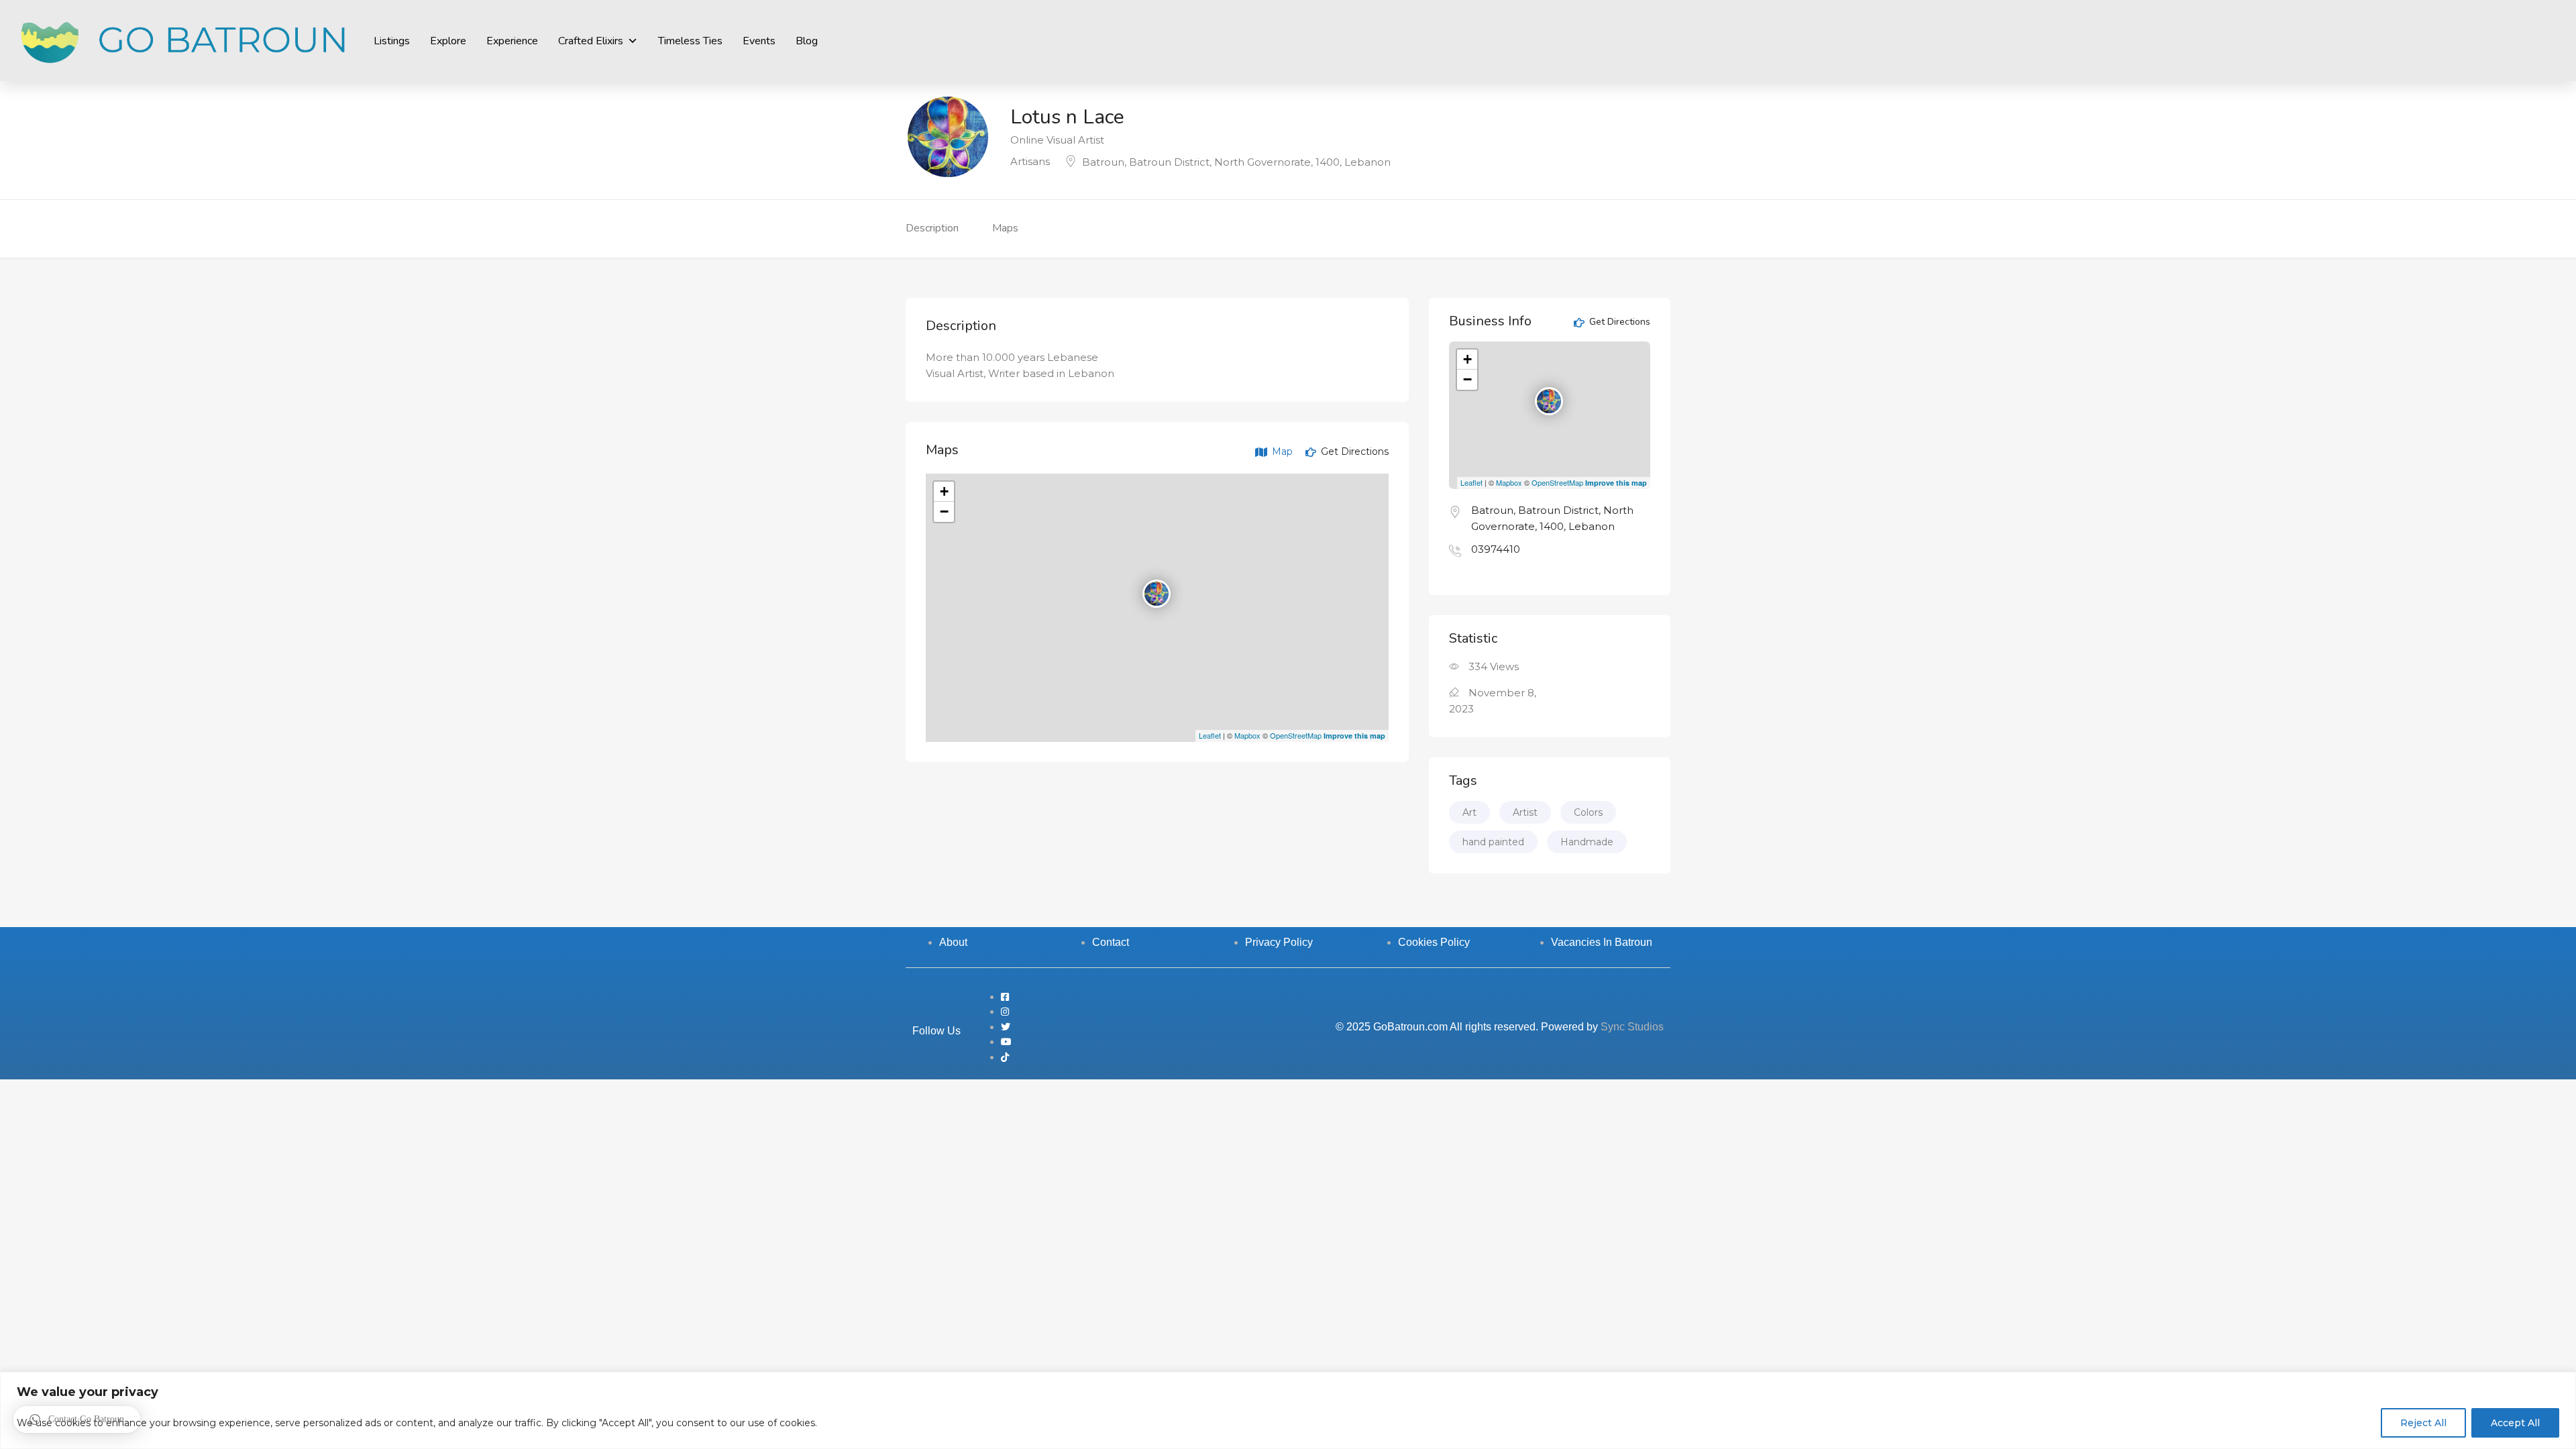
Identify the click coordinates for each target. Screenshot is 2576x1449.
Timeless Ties (690, 41)
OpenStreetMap (1296, 735)
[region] (1288, 1410)
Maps (1005, 228)
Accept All (2515, 1423)
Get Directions (1353, 451)
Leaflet (1210, 735)
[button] (77, 1419)
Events (759, 41)
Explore (448, 41)
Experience (512, 41)
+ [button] (944, 491)
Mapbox (1247, 735)
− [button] (944, 512)
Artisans (1030, 161)
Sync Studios (1632, 1027)
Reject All (2423, 1423)
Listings (392, 41)
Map (1281, 451)
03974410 (1496, 549)
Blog (807, 41)
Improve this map (1354, 736)
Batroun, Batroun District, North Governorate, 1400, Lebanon (1236, 162)
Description (932, 228)
